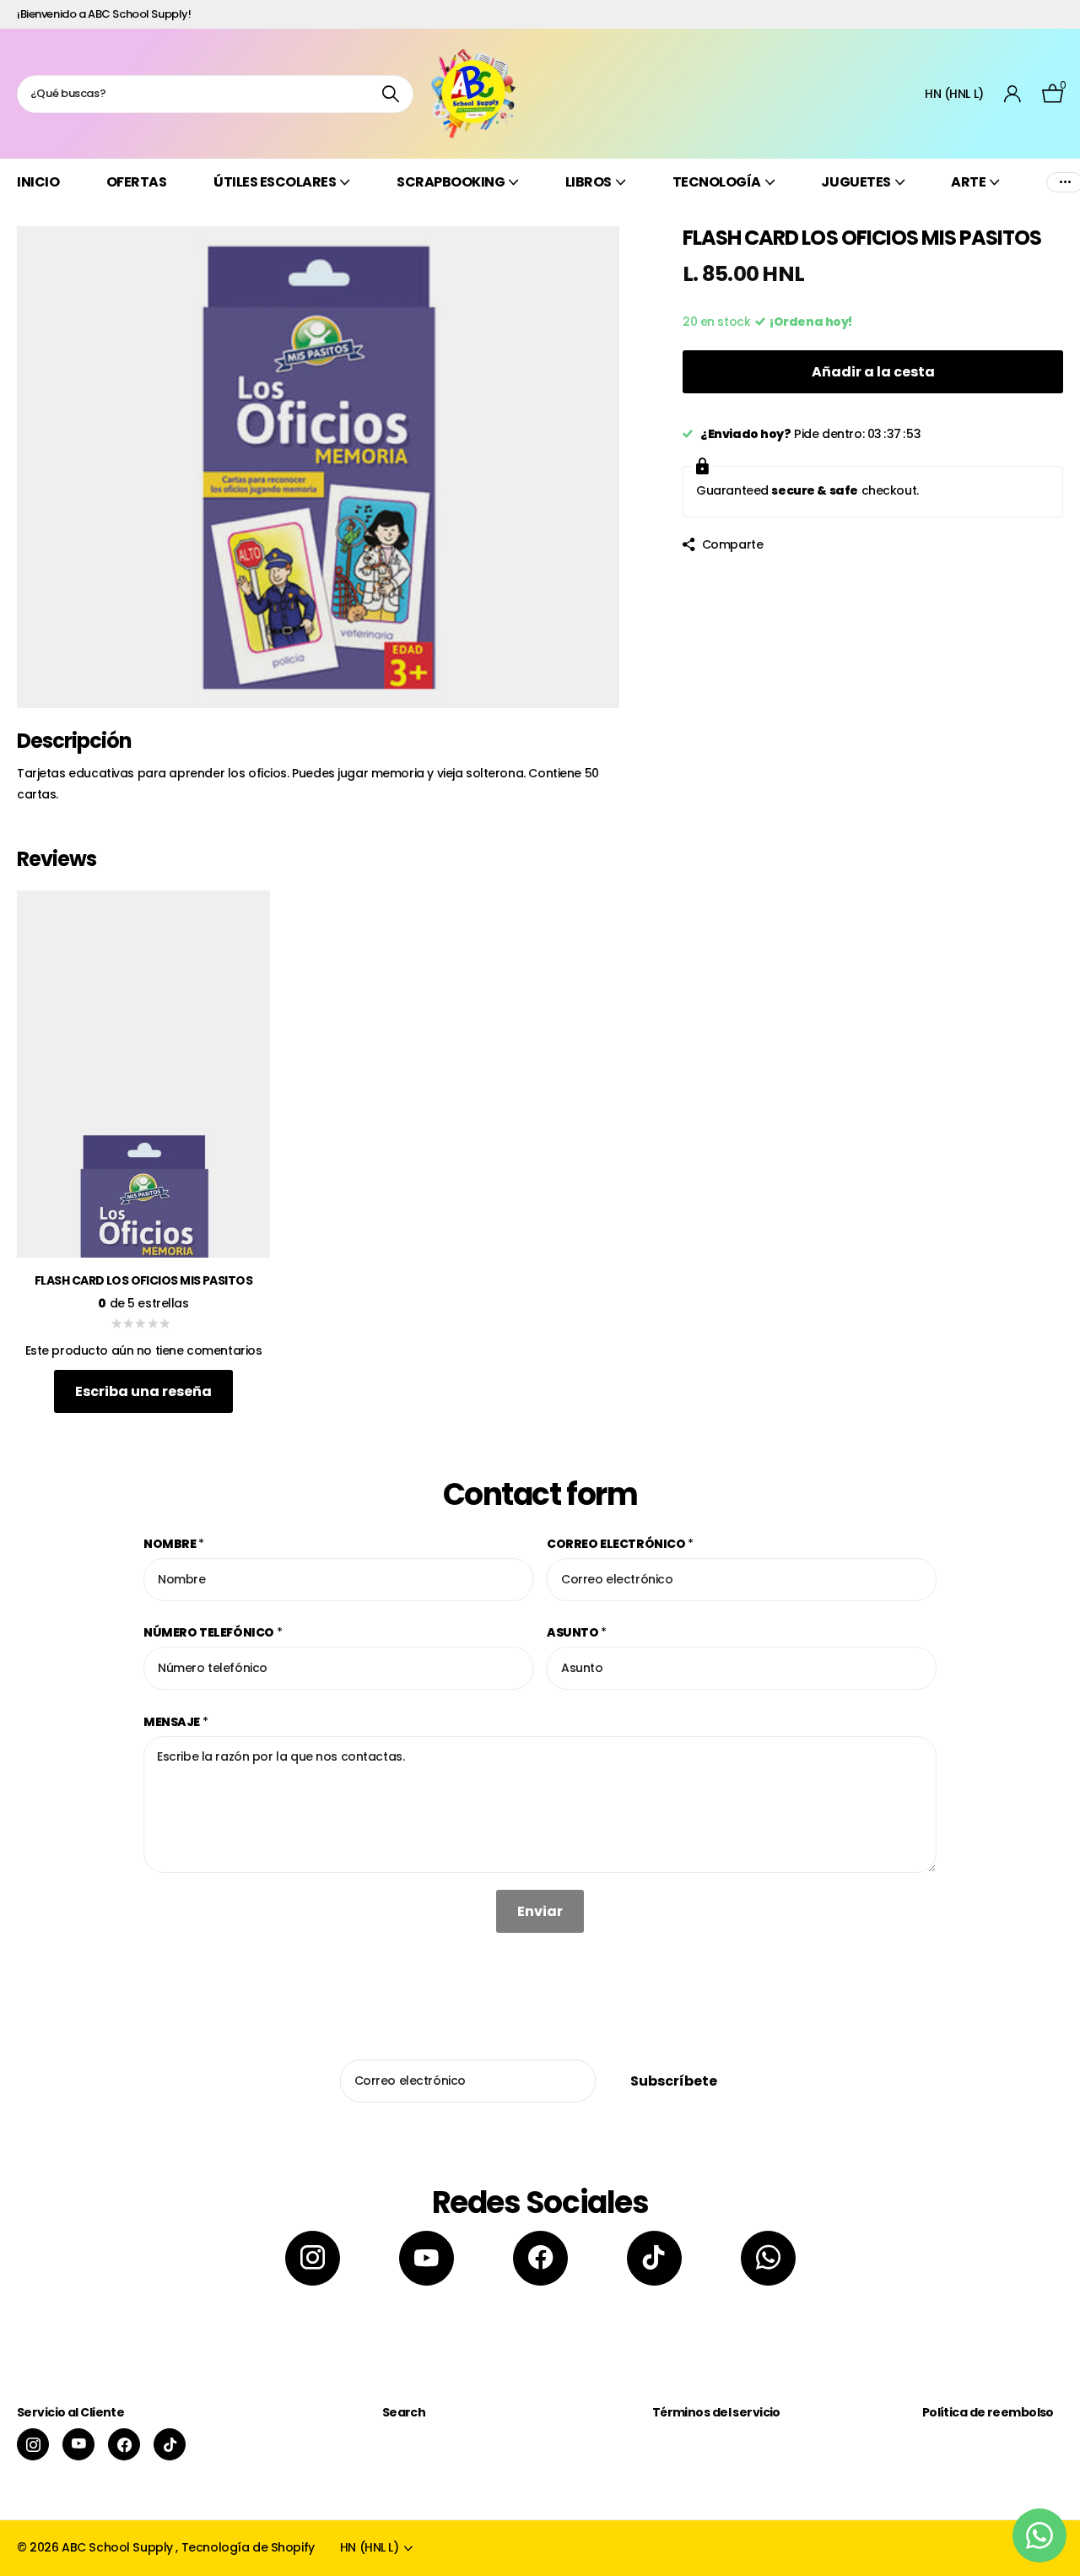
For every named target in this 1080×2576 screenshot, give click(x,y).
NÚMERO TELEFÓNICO (213, 1632)
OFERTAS (137, 182)
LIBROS (589, 182)
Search (404, 2412)
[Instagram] (313, 2258)
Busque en (390, 94)
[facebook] (540, 2258)
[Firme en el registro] (1013, 94)
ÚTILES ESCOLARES (275, 182)
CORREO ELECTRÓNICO (620, 1544)
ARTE (968, 182)
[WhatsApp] (768, 2258)
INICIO (38, 182)
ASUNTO (577, 1632)
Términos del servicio (716, 2412)
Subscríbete (675, 2081)
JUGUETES (856, 182)
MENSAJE (176, 1722)
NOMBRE (174, 1544)
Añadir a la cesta (873, 372)
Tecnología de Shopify (248, 2547)
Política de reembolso (988, 2412)
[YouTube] (427, 2258)
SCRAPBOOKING (451, 182)
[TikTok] (654, 2258)
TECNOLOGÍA (717, 182)
